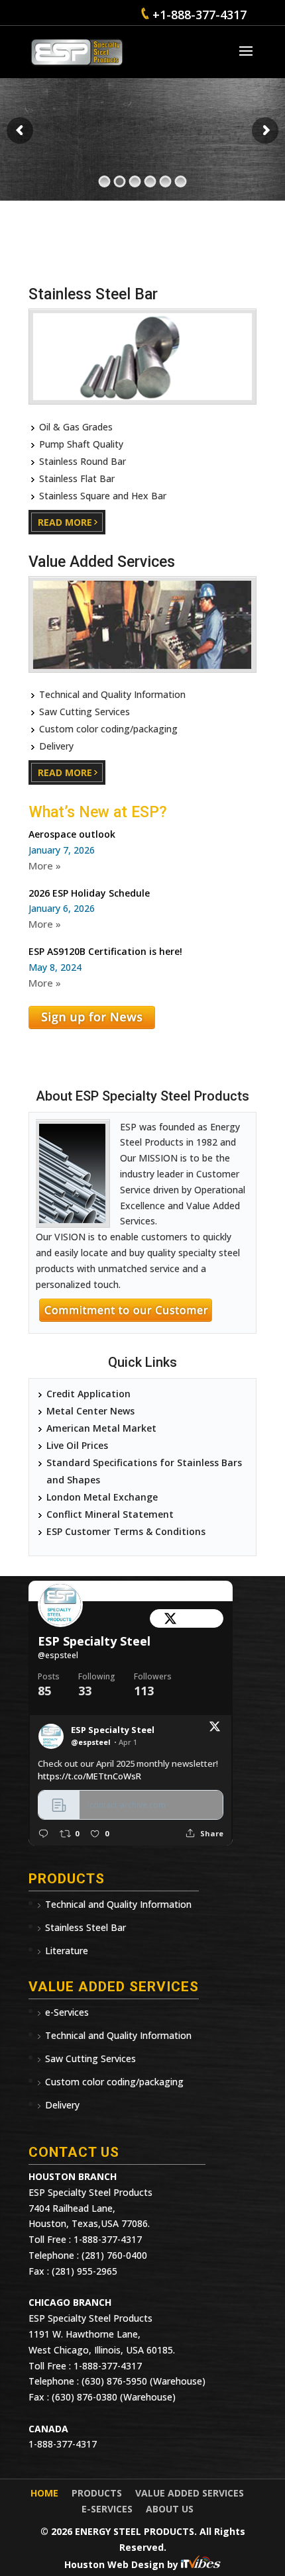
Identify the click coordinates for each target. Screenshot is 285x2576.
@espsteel (58, 1655)
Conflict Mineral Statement (110, 1514)
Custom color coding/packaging (114, 2082)
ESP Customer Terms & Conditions (126, 1531)
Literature (67, 1951)
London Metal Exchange (102, 1497)
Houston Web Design (116, 2564)
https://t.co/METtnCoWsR (89, 1776)
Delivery (62, 2105)
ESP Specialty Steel (94, 1641)
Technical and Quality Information (118, 1904)
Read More (65, 522)
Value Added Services (190, 2493)
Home (44, 2493)
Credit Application (88, 1394)
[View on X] (215, 1729)
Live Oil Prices (77, 1445)
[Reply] (43, 1833)
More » (45, 866)
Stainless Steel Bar (85, 1927)
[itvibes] (201, 2564)
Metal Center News (90, 1411)
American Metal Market (101, 1428)
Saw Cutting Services (90, 2058)
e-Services (67, 2012)
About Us (170, 2509)
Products (97, 2493)
